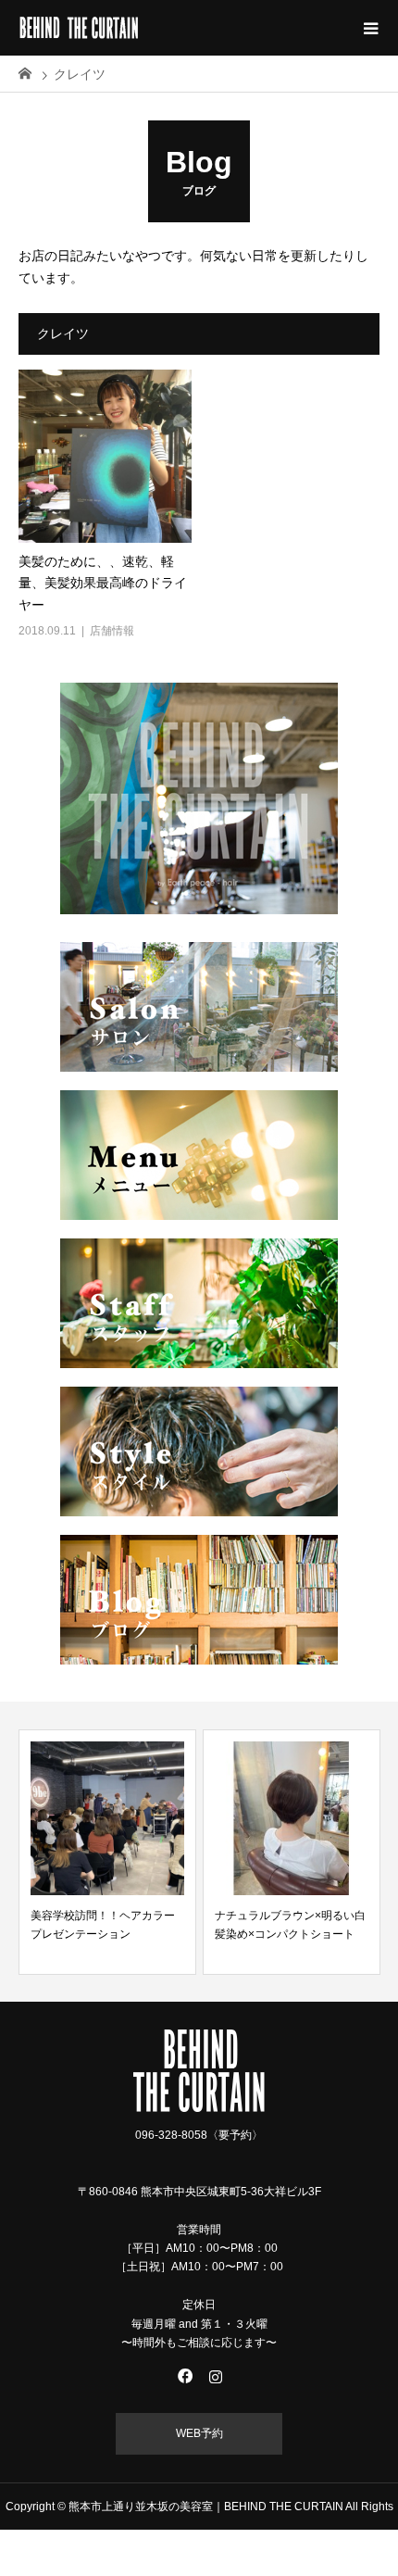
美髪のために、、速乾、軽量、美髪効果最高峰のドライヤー (103, 584)
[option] (107, 1852)
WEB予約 (199, 2433)
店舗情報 (112, 631)
